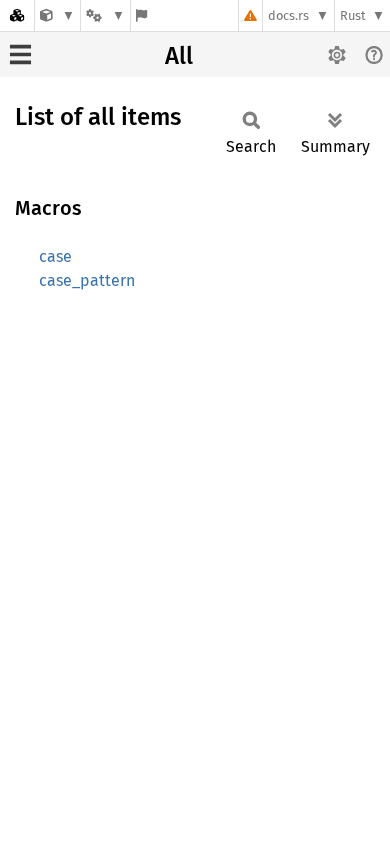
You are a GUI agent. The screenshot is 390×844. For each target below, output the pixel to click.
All (179, 56)
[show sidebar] (20, 54)
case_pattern (87, 280)
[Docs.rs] (17, 15)
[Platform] (105, 15)
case (55, 256)
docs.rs (288, 15)
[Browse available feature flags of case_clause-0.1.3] (141, 15)
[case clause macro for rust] (57, 15)
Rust (353, 15)
